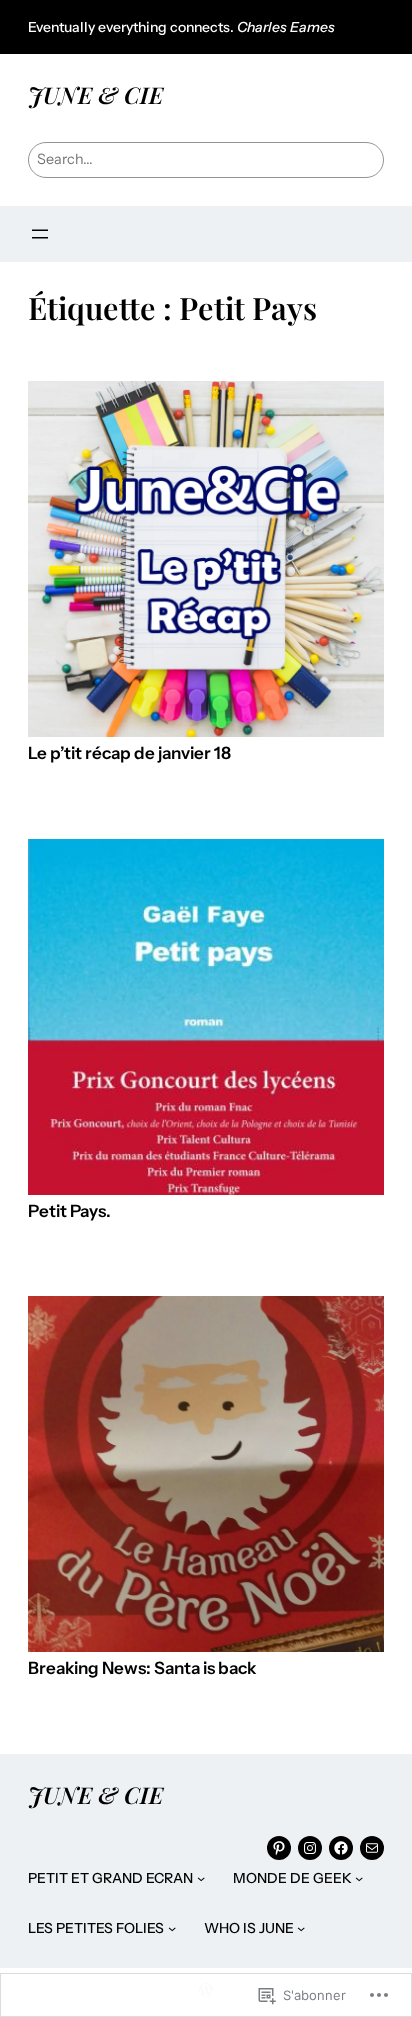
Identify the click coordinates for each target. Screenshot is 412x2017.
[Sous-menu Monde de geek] (359, 1878)
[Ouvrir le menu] (40, 234)
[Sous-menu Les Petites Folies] (172, 1928)
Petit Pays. (69, 1211)
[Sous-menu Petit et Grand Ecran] (201, 1878)
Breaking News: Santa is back (142, 1668)
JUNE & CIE (95, 94)
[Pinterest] (279, 1848)
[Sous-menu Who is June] (301, 1928)
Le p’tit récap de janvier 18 (129, 753)
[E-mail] (372, 1848)
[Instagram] (310, 1848)
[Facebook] (341, 1848)
